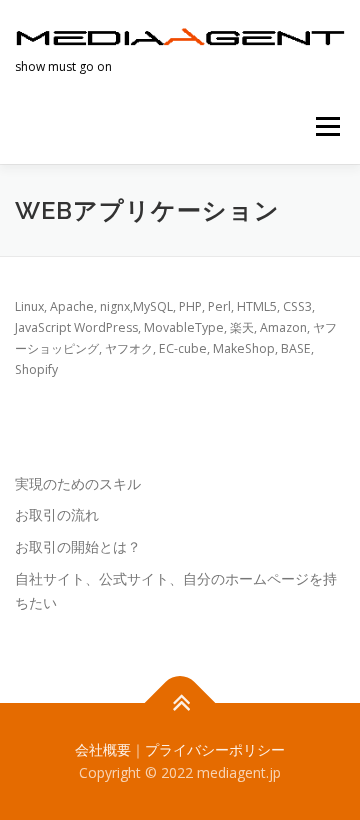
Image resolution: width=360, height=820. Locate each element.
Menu (326, 126)
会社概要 (103, 749)
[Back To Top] (180, 702)
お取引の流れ (57, 514)
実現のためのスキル (78, 483)
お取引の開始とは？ (78, 546)
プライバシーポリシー (215, 749)
